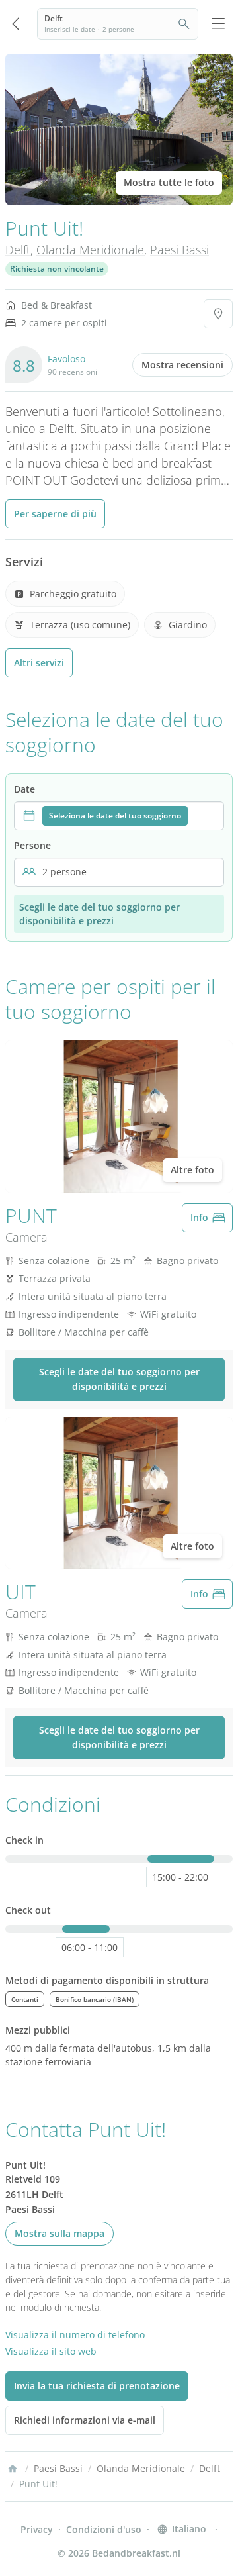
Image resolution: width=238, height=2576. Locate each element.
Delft (18, 250)
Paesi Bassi (179, 250)
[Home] (13, 2469)
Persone (32, 845)
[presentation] (119, 816)
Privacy (37, 2529)
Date (24, 789)
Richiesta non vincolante (57, 269)
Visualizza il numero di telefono (75, 2335)
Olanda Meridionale (90, 250)
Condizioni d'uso (104, 2529)
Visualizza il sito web (51, 2351)
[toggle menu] (218, 24)
